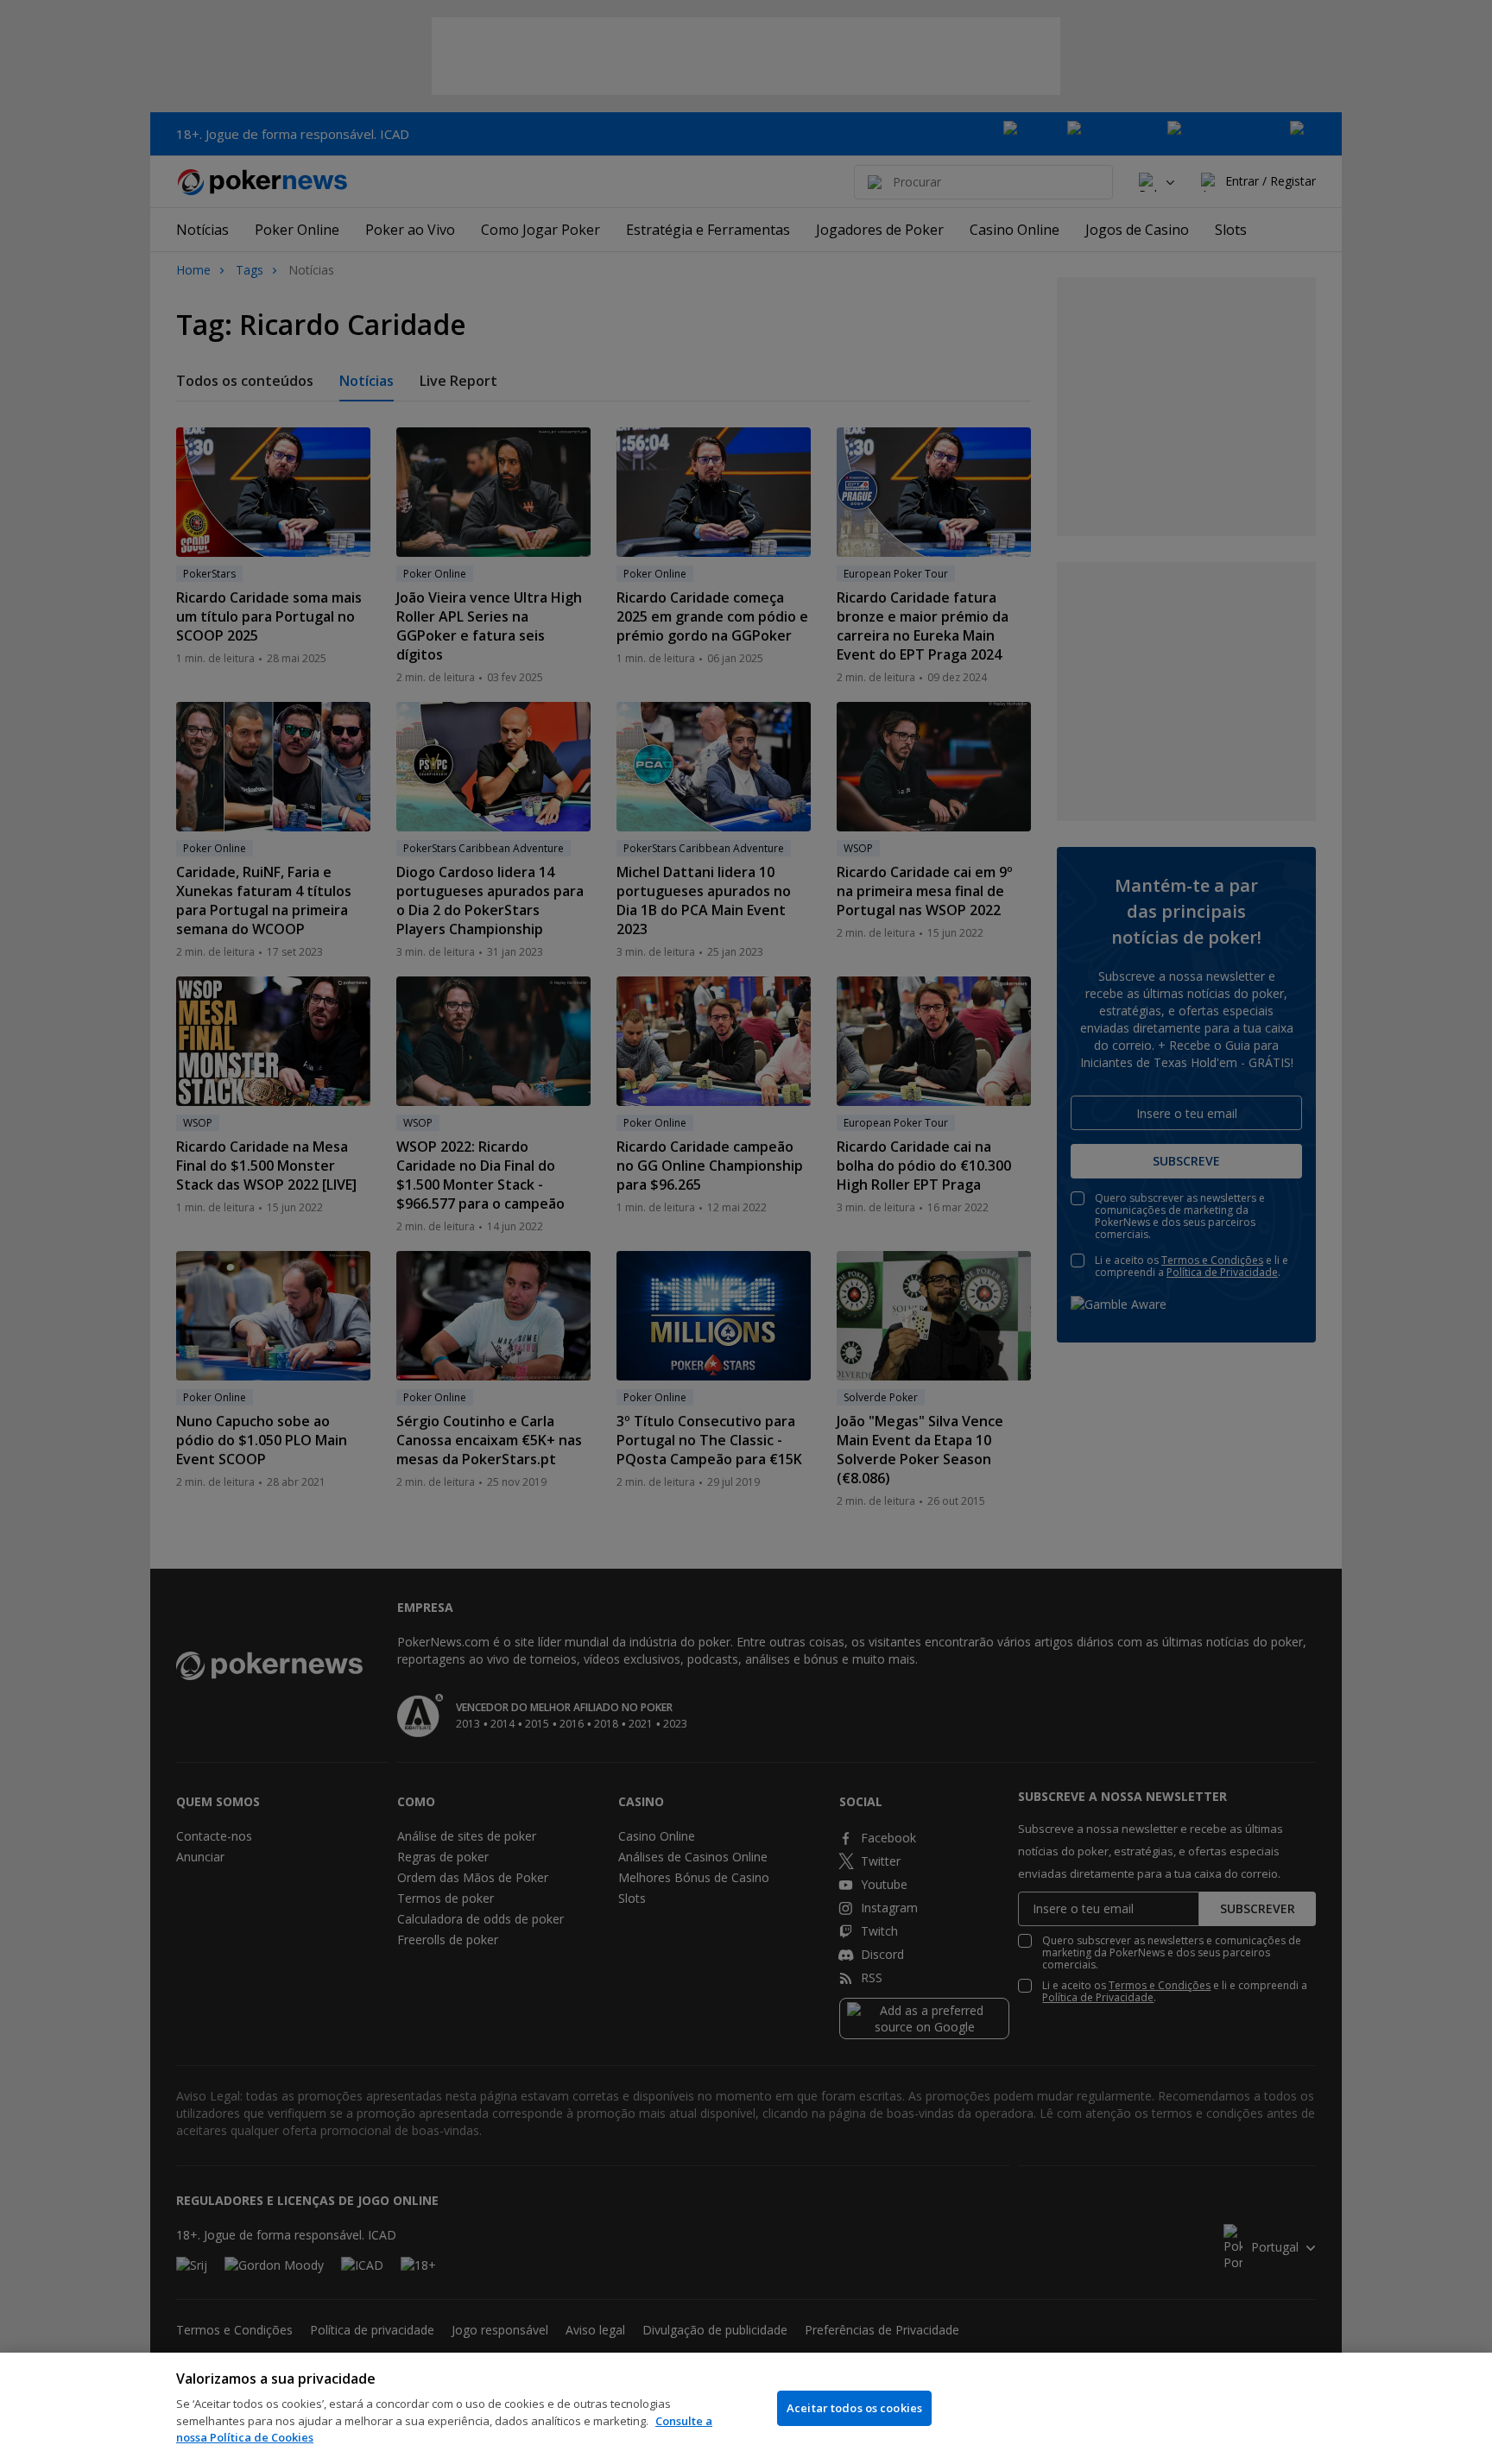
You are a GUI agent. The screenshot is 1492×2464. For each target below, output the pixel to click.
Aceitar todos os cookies (854, 2408)
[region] (746, 2408)
